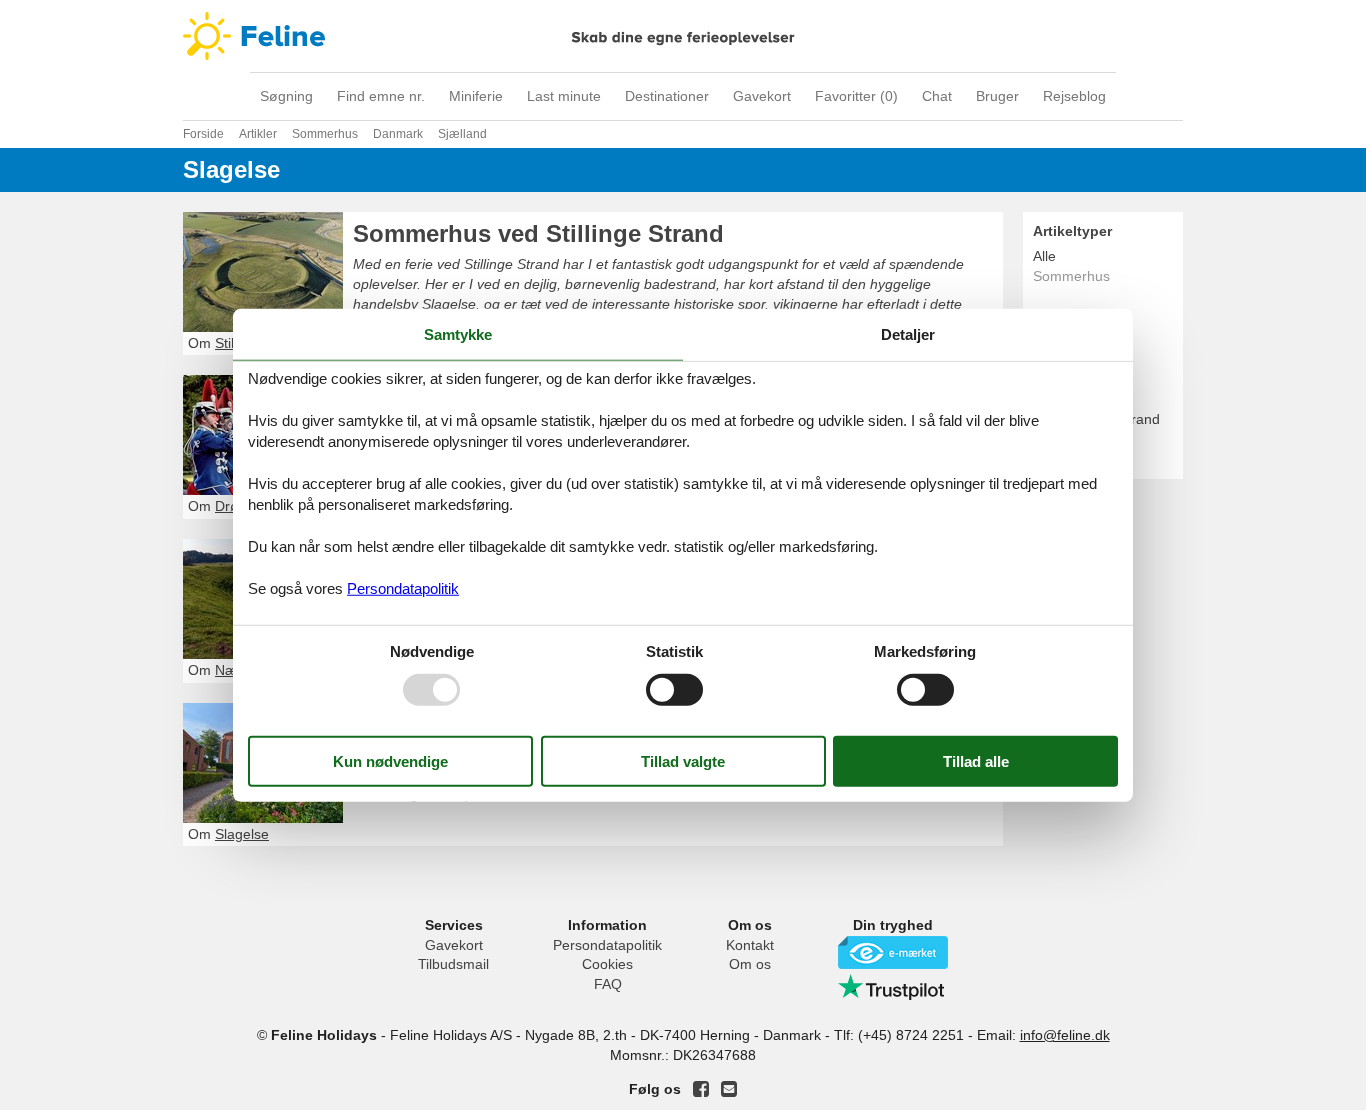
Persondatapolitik (607, 945)
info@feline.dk (1065, 1035)
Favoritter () (856, 96)
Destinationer (667, 96)
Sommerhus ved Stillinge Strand (538, 233)
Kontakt (750, 945)
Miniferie (476, 96)
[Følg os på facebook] (701, 1089)
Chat (937, 96)
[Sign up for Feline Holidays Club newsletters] (729, 1089)
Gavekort (762, 96)
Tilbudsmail (453, 964)
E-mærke (893, 952)
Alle (1044, 256)
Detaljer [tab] (908, 334)
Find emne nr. (381, 96)
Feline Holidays (683, 36)
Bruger (997, 96)
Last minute (564, 96)
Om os (750, 964)
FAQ (608, 984)
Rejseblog (1074, 96)
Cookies (607, 964)
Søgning (286, 96)
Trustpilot (893, 987)
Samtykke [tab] (458, 334)
